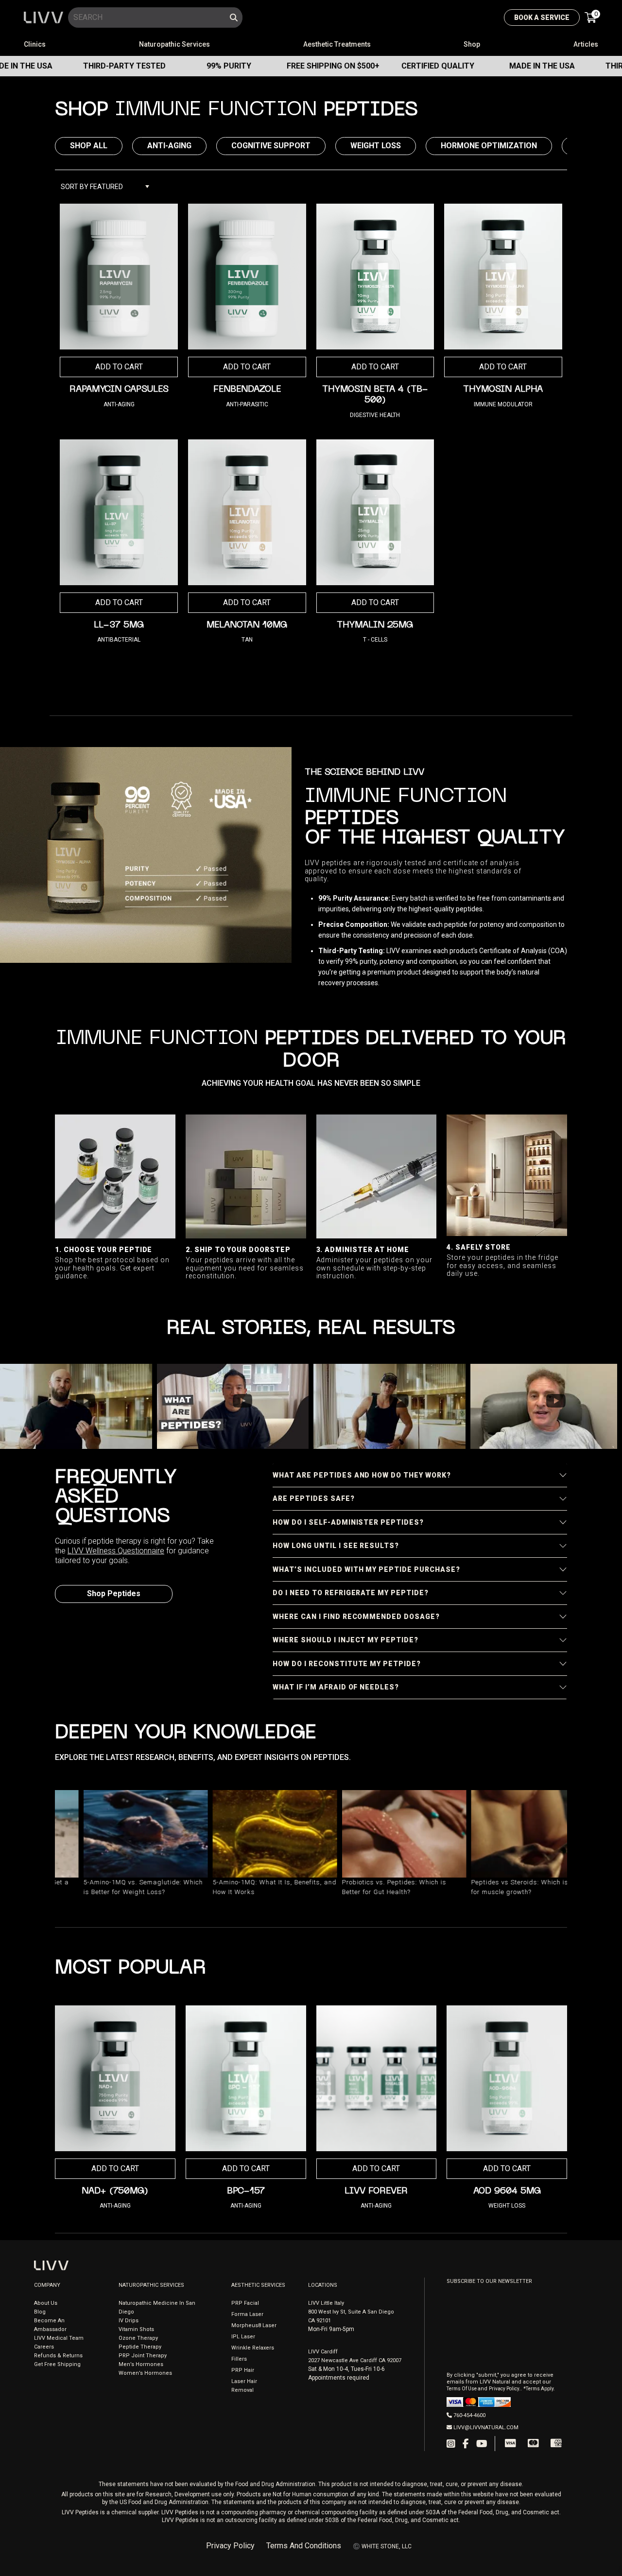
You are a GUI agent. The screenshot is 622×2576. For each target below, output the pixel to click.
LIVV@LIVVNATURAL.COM (486, 2428)
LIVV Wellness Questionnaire (116, 1551)
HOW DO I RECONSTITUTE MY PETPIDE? (347, 1664)
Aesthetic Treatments (337, 44)
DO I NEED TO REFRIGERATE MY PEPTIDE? (351, 1593)
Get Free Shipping (57, 2364)
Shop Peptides (114, 1593)
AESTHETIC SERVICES (258, 2285)
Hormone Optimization (489, 146)
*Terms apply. (539, 2389)
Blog (40, 2312)
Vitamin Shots (136, 2329)
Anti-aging (169, 146)
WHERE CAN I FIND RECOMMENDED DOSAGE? (356, 1617)
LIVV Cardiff (323, 2352)
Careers (44, 2347)
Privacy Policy (230, 2546)
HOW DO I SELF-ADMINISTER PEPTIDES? (348, 1522)
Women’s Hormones (145, 2373)
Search (234, 17)
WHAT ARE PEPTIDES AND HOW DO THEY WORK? (362, 1475)
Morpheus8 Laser (254, 2325)
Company (47, 2285)
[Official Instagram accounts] (451, 2444)
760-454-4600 (469, 2415)
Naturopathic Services (174, 44)
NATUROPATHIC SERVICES (151, 2285)
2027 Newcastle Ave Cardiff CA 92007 (355, 2360)
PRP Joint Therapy (143, 2356)
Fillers (239, 2359)
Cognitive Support (271, 146)
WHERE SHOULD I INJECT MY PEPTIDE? (346, 1640)
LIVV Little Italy (326, 2303)
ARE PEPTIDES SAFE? (314, 1498)
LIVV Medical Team (59, 2338)
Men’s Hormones (141, 2364)
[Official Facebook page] (466, 2444)
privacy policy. (505, 2389)
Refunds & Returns (58, 2356)
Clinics (35, 44)
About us (46, 2303)
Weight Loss (376, 146)
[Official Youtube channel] (482, 2444)
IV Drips (129, 2321)
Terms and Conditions (304, 2546)
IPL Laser (243, 2337)
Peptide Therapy (140, 2347)
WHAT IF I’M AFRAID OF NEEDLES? (336, 1687)
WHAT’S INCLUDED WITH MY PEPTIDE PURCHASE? (366, 1569)
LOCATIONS (323, 2285)
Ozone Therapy (138, 2338)
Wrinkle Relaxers (253, 2348)
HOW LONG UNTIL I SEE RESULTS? (336, 1546)
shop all (89, 146)
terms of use (462, 2389)
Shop (472, 44)
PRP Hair (243, 2370)
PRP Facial (245, 2303)
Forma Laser (247, 2314)
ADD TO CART (247, 367)
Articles (586, 44)
